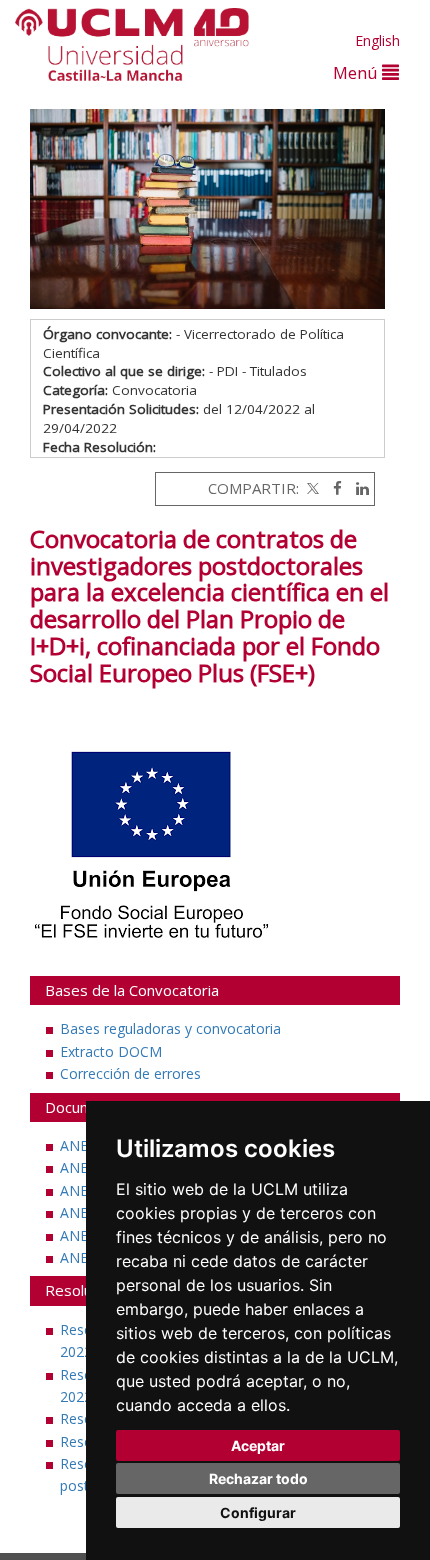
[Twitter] (311, 488)
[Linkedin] (357, 488)
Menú (357, 72)
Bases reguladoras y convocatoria (170, 1028)
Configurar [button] (258, 1512)
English (377, 40)
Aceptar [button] (258, 1445)
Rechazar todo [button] (258, 1478)
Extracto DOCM (111, 1051)
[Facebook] (332, 488)
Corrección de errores (130, 1073)
